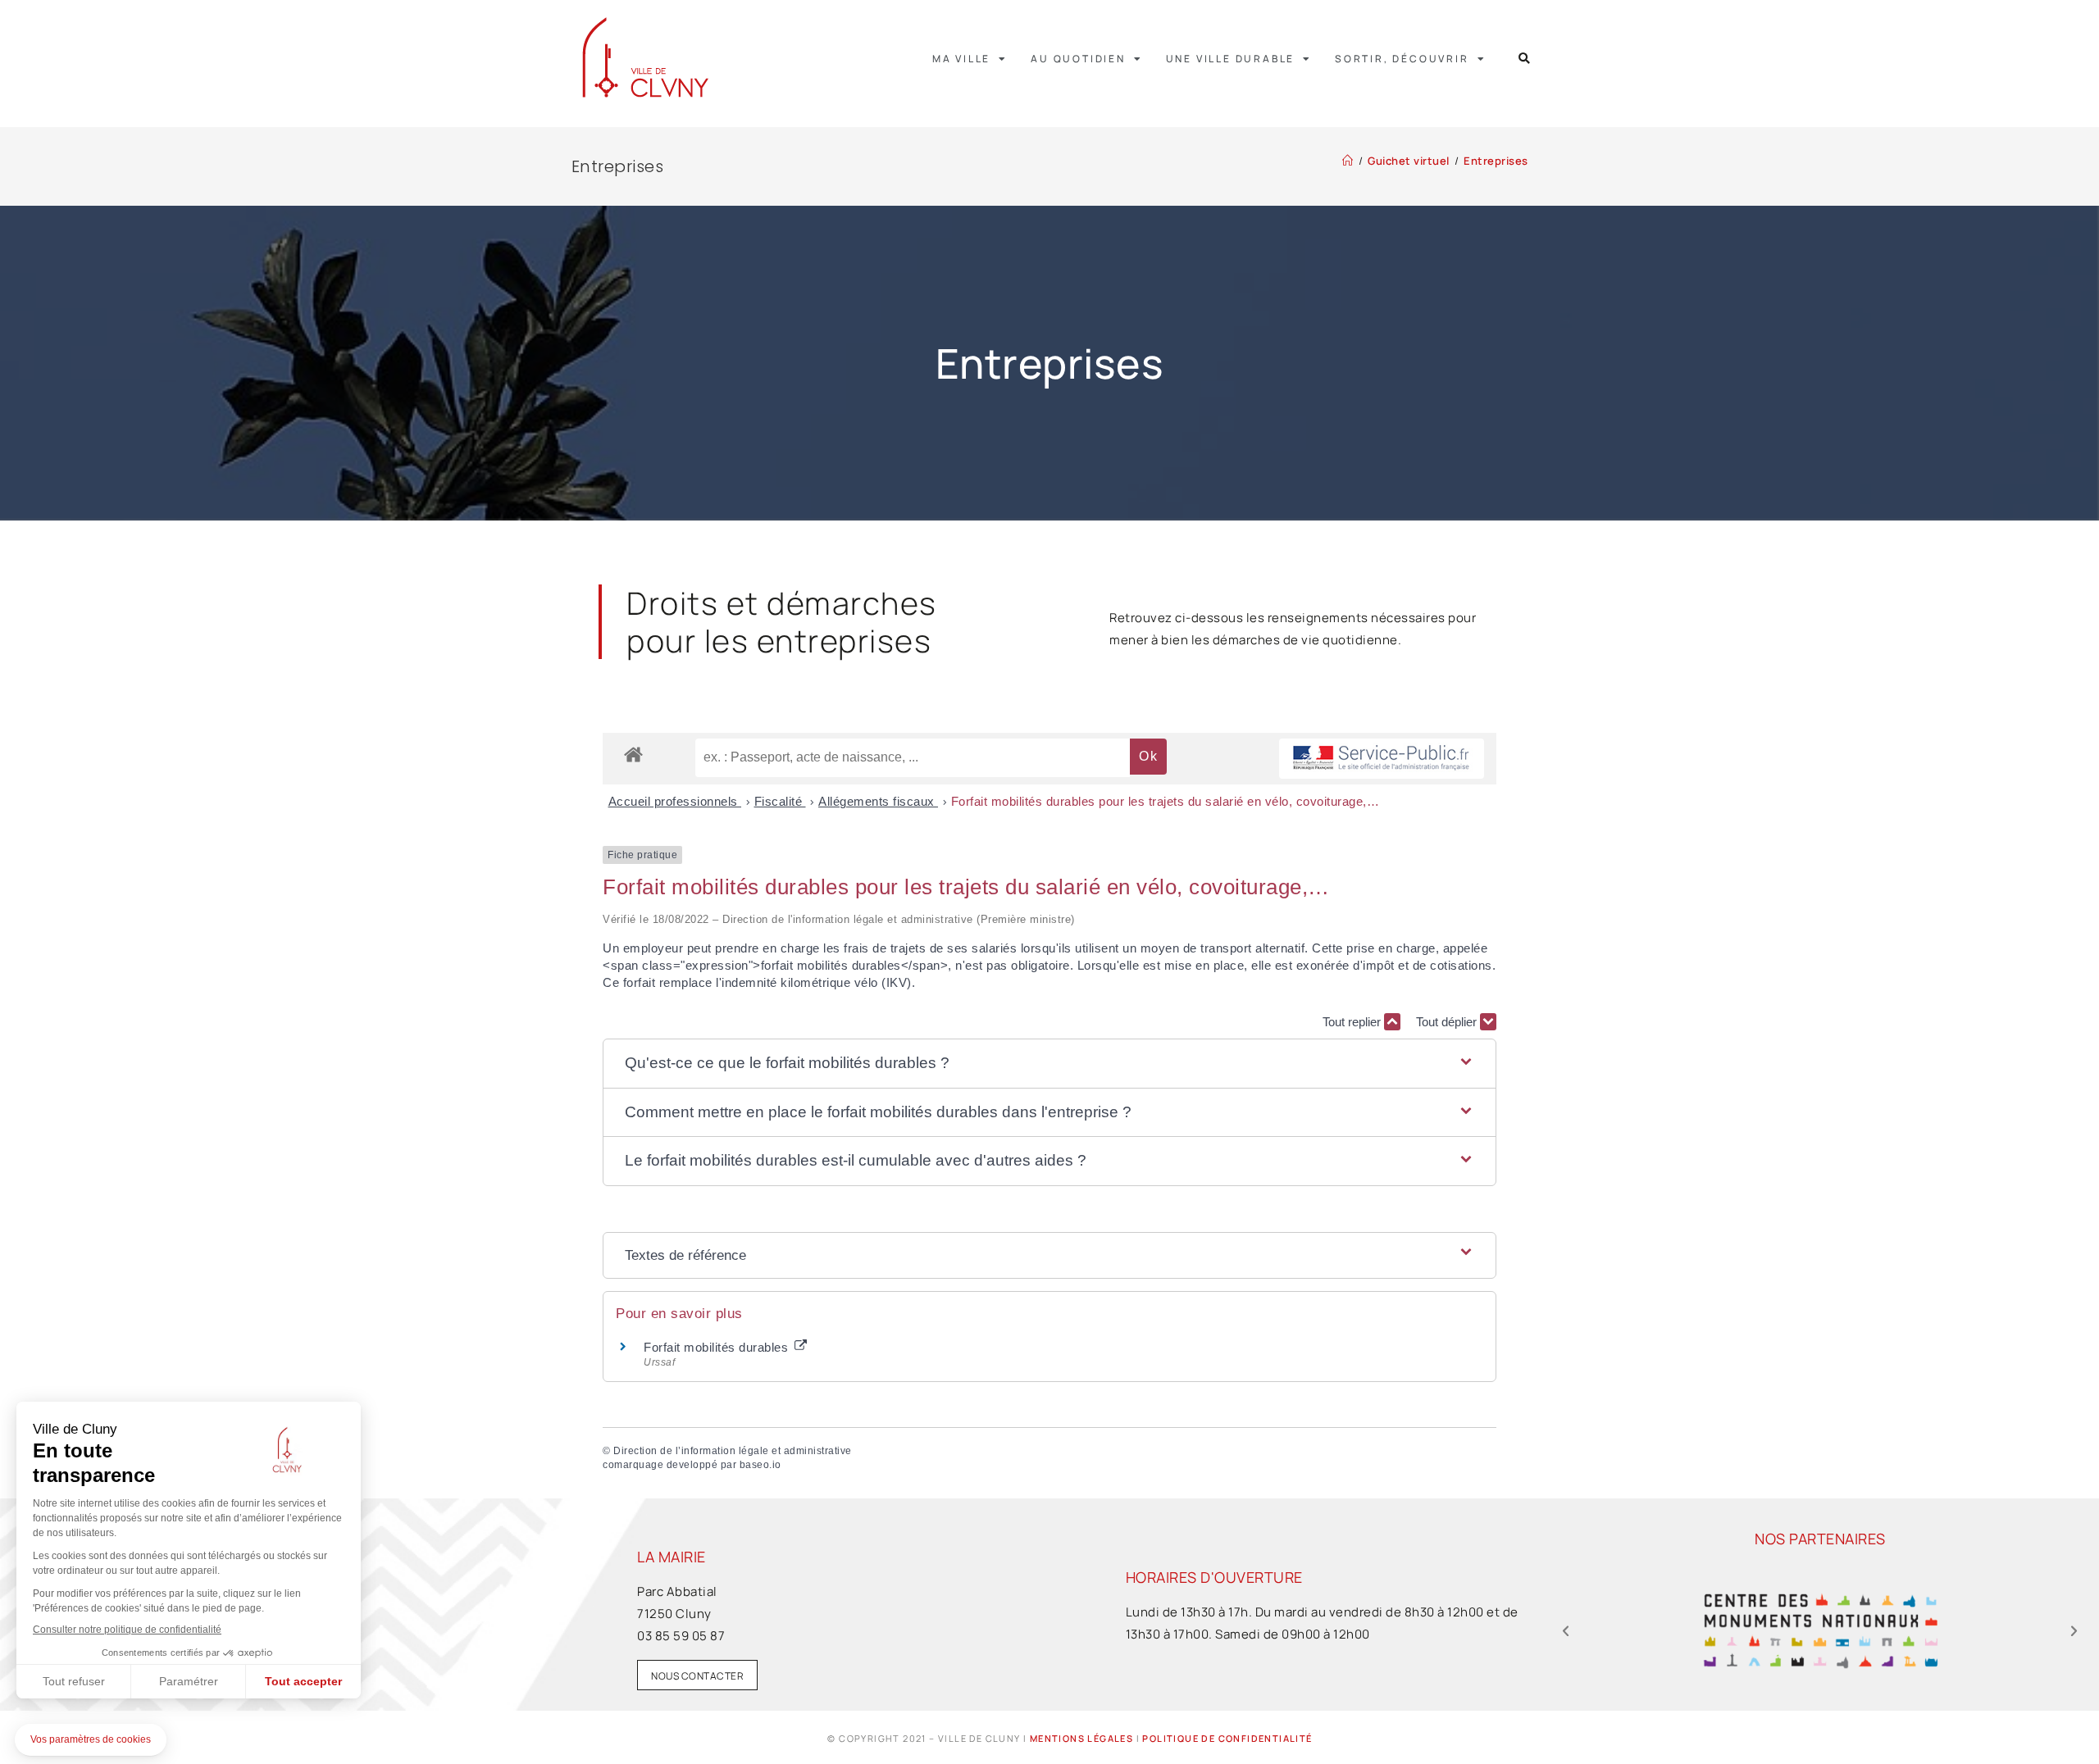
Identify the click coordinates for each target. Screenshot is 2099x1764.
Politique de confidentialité (1227, 1738)
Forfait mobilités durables (718, 1347)
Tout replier (1353, 1022)
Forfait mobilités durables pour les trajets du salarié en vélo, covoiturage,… (1166, 801)
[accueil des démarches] (633, 754)
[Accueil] (1348, 161)
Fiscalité (780, 801)
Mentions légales (1081, 1738)
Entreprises (1496, 161)
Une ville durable (1231, 59)
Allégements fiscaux (878, 801)
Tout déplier (1448, 1022)
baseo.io (760, 1465)
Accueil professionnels (675, 801)
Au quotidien (1078, 59)
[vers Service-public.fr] (1382, 759)
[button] (1525, 59)
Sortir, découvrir (1402, 59)
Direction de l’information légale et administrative (733, 1451)
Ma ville (961, 59)
